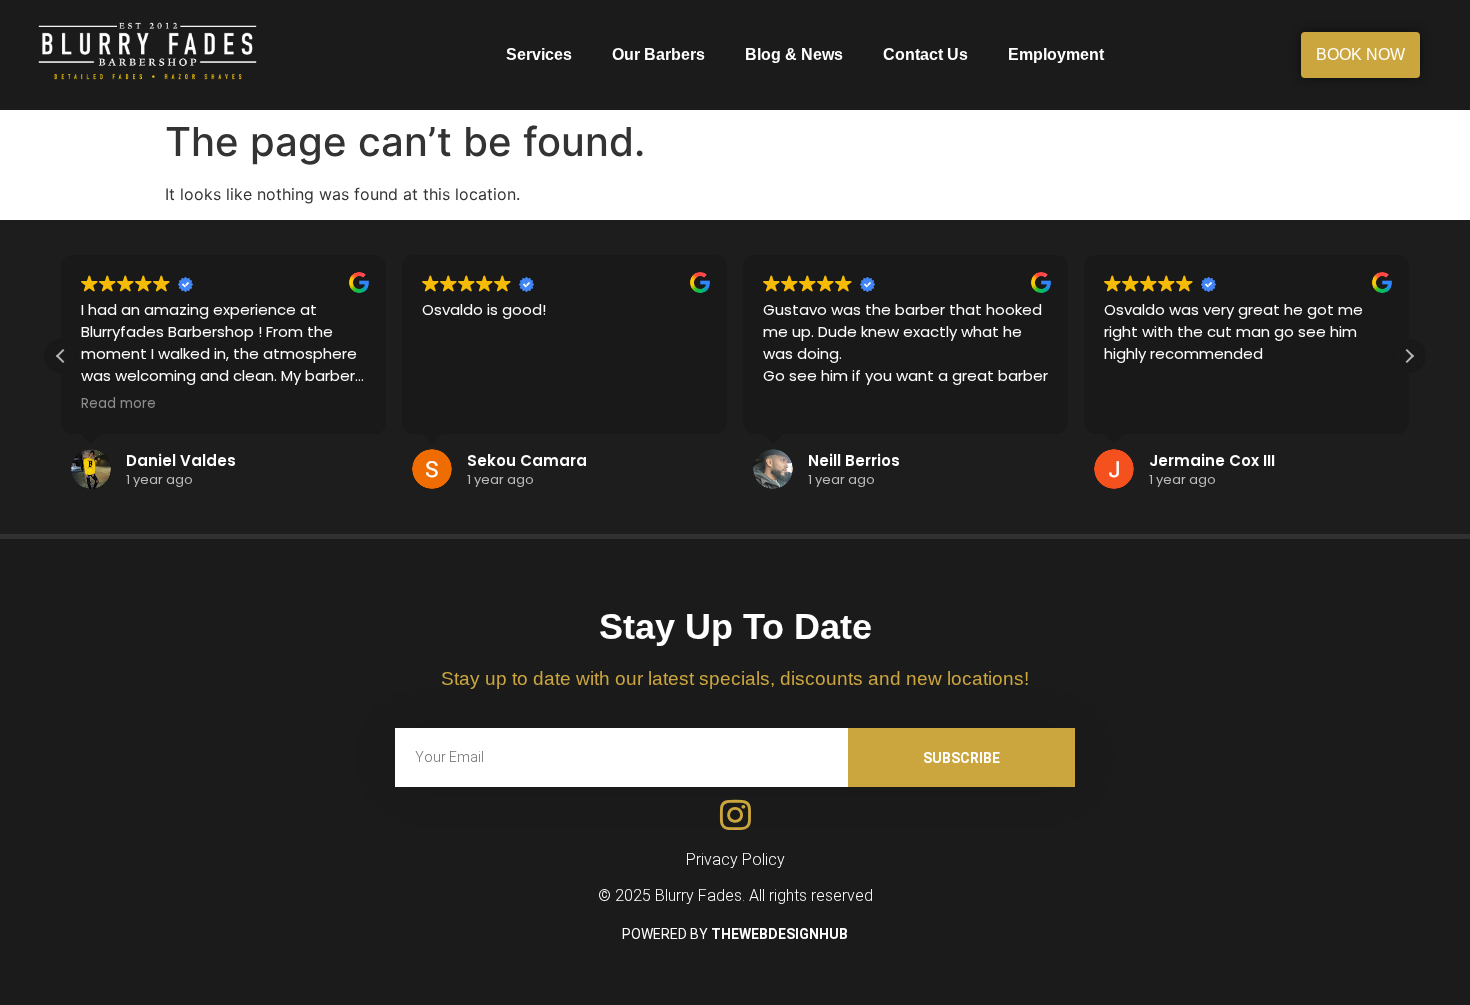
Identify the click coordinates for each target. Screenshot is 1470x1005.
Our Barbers (658, 54)
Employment (1056, 54)
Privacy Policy (735, 859)
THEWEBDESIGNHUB (779, 934)
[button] (1409, 356)
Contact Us (925, 54)
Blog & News (794, 54)
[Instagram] (735, 814)
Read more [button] (118, 404)
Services (539, 54)
